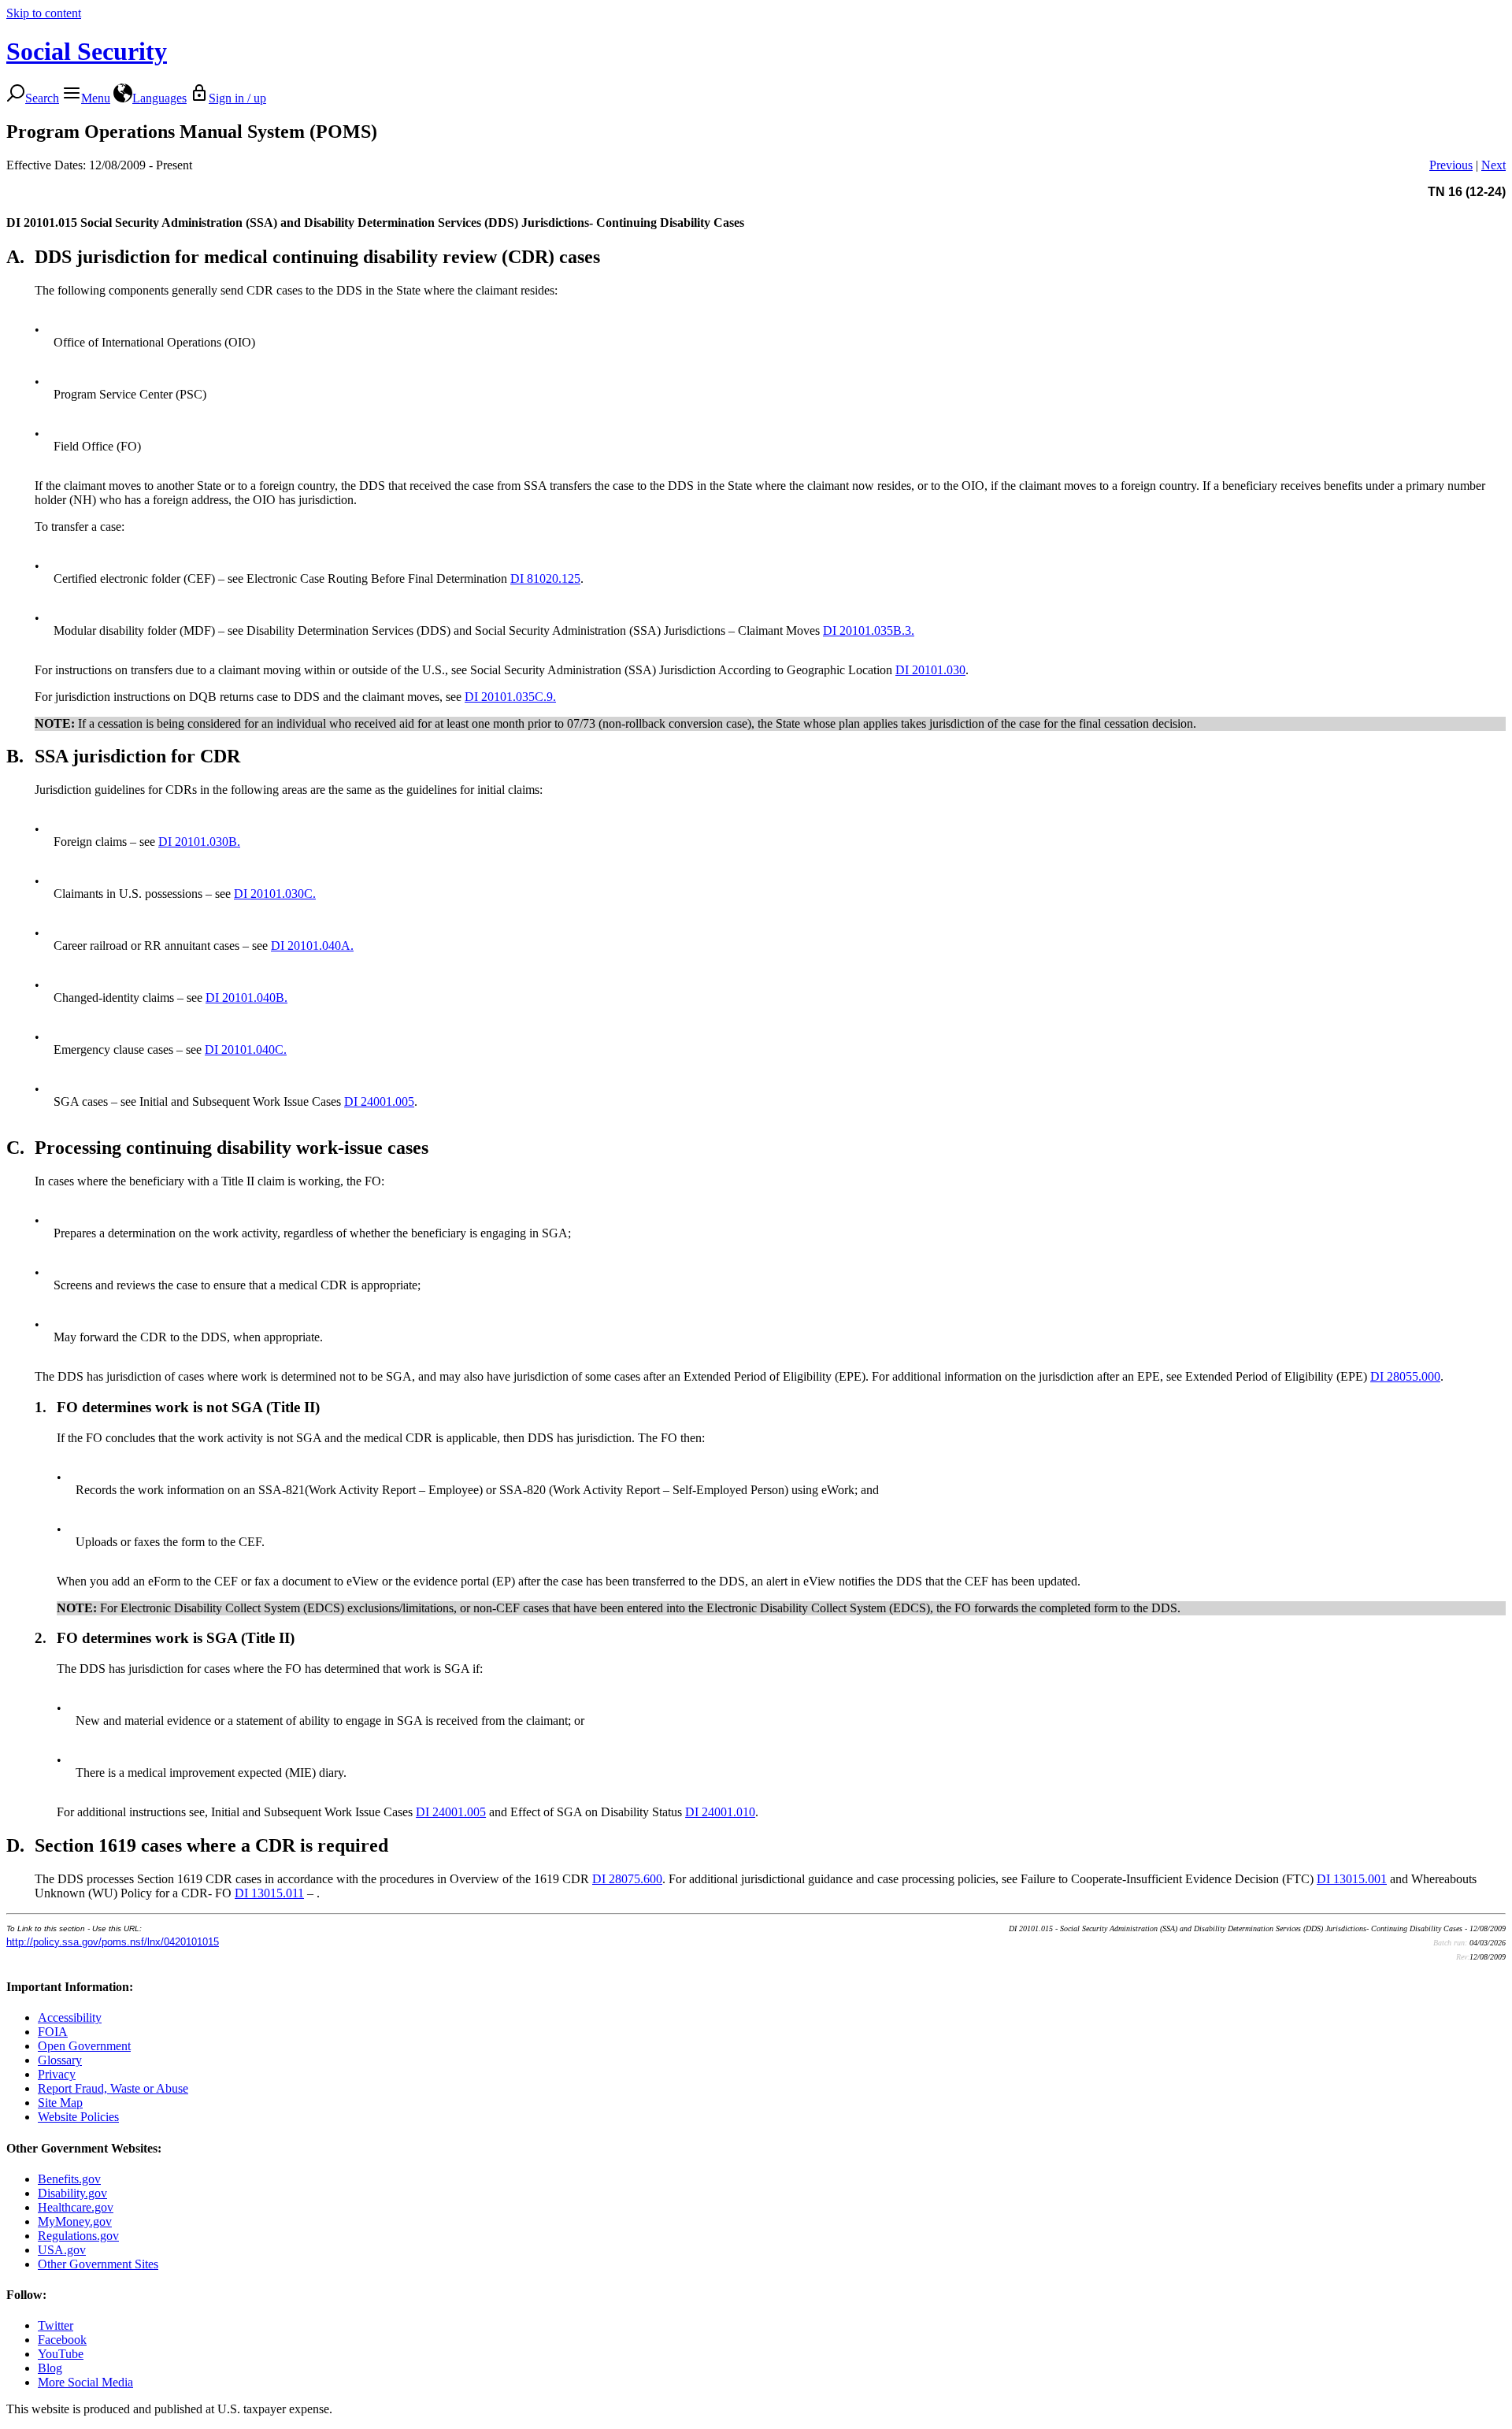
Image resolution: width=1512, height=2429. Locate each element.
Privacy (57, 2074)
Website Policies (78, 2117)
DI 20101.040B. (246, 998)
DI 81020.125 (545, 579)
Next (1493, 165)
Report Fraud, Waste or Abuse (113, 2088)
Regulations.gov (78, 2236)
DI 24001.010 (720, 1812)
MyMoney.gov (75, 2221)
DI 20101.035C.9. (510, 697)
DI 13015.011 (269, 1893)
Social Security (87, 51)
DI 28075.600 (627, 1879)
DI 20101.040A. (312, 946)
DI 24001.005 (379, 1101)
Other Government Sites (98, 2264)
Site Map (60, 2103)
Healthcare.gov (76, 2207)
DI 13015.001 (1352, 1879)
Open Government (84, 2046)
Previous (1451, 165)
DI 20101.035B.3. (869, 630)
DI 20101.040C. (246, 1049)
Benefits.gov (69, 2179)
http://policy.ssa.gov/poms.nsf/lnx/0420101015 (113, 1942)
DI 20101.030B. (199, 842)
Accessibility (70, 2017)
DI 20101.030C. (275, 894)
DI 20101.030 (930, 670)
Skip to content (44, 13)
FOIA (53, 2032)
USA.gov (62, 2250)
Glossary (60, 2060)
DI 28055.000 (1405, 1376)
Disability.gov (72, 2193)
